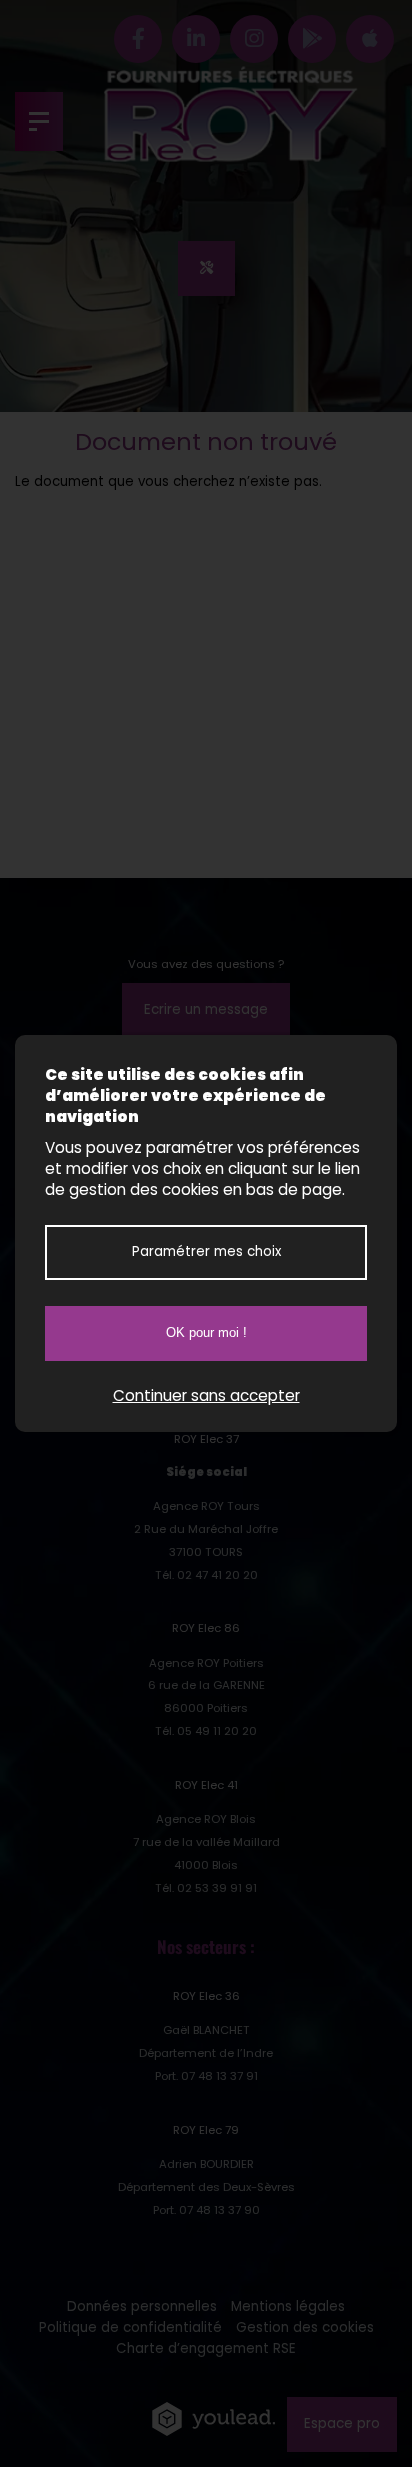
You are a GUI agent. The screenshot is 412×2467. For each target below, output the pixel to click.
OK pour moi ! (206, 1332)
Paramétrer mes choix (206, 1251)
